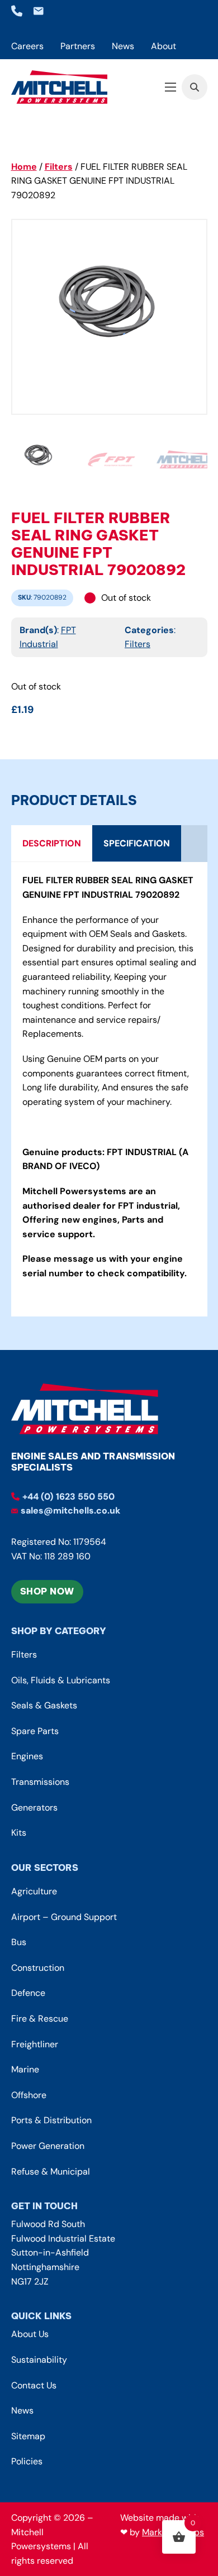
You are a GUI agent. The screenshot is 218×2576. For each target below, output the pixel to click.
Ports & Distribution (51, 2120)
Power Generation (48, 2146)
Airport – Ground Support (64, 1917)
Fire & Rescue (40, 2019)
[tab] (52, 844)
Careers (27, 46)
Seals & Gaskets (44, 1705)
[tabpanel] (109, 1089)
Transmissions (40, 1782)
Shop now (47, 1591)
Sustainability (39, 2360)
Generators (34, 1807)
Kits (19, 1833)
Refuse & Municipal (51, 2172)
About (163, 46)
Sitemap (28, 2436)
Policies (27, 2461)
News (123, 46)
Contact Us (34, 2385)
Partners (78, 46)
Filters (59, 167)
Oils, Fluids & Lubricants (61, 1680)
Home (24, 167)
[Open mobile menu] (170, 87)
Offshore (29, 2095)
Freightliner (35, 2044)
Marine (25, 2069)
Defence (28, 1993)
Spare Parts (35, 1731)
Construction (38, 1968)
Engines (27, 1756)
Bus (19, 1942)
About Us (30, 2334)
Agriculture (34, 1891)
